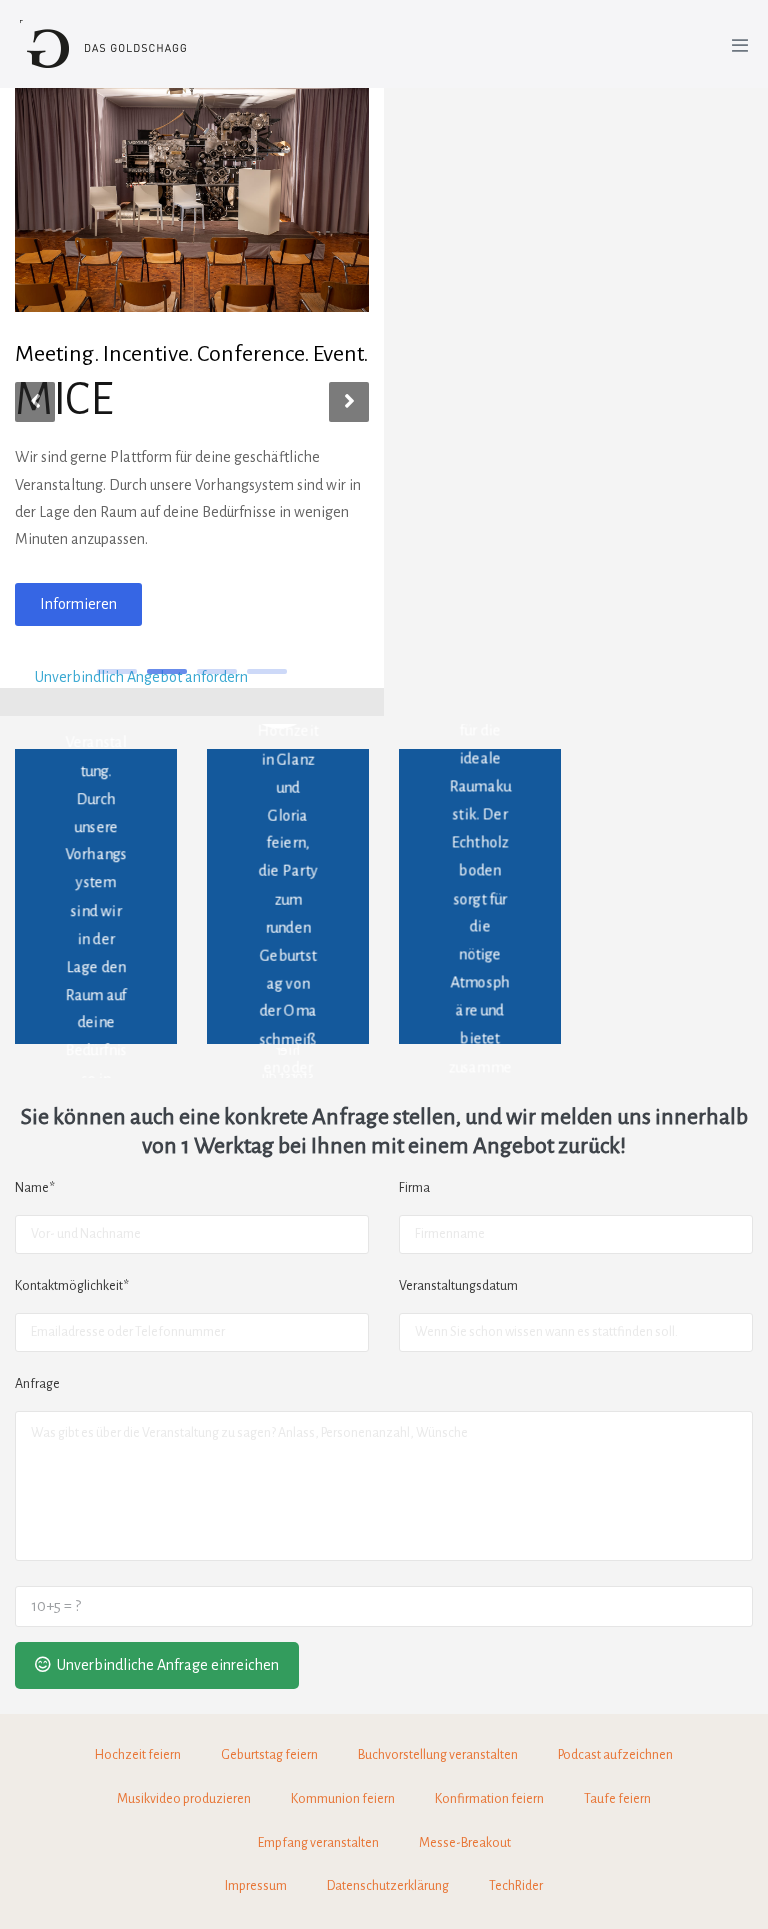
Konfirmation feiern (489, 1799)
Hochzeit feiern (138, 1755)
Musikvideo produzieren (184, 1799)
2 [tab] (167, 671)
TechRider (516, 1886)
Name (35, 1188)
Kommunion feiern (343, 1799)
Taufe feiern (617, 1799)
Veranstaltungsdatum (458, 1286)
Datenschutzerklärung (388, 1886)
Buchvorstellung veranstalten (438, 1755)
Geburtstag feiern (269, 1755)
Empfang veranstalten (318, 1843)
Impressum (256, 1886)
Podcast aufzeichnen (615, 1755)
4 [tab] (267, 671)
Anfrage (37, 1384)
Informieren (78, 604)
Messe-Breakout (465, 1843)
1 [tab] (117, 671)
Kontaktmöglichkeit (72, 1286)
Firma (414, 1188)
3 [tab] (217, 671)
